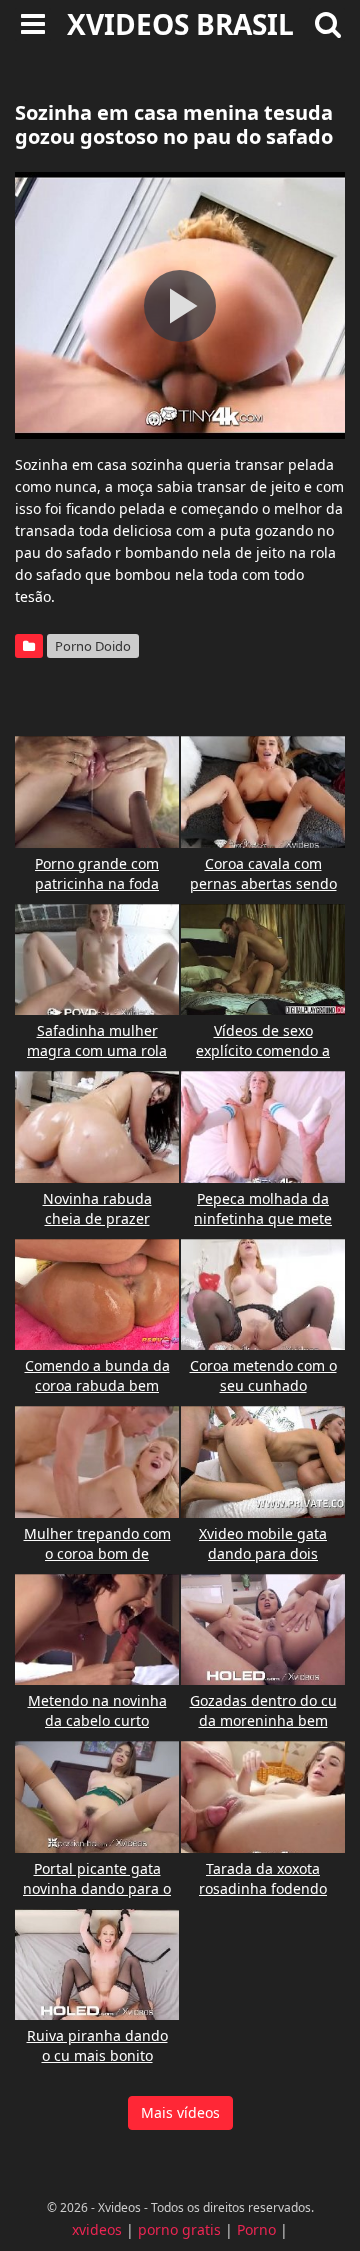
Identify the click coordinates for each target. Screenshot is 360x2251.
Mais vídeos (180, 2112)
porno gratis (179, 2229)
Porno (256, 2229)
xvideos (97, 2229)
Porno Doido (93, 646)
